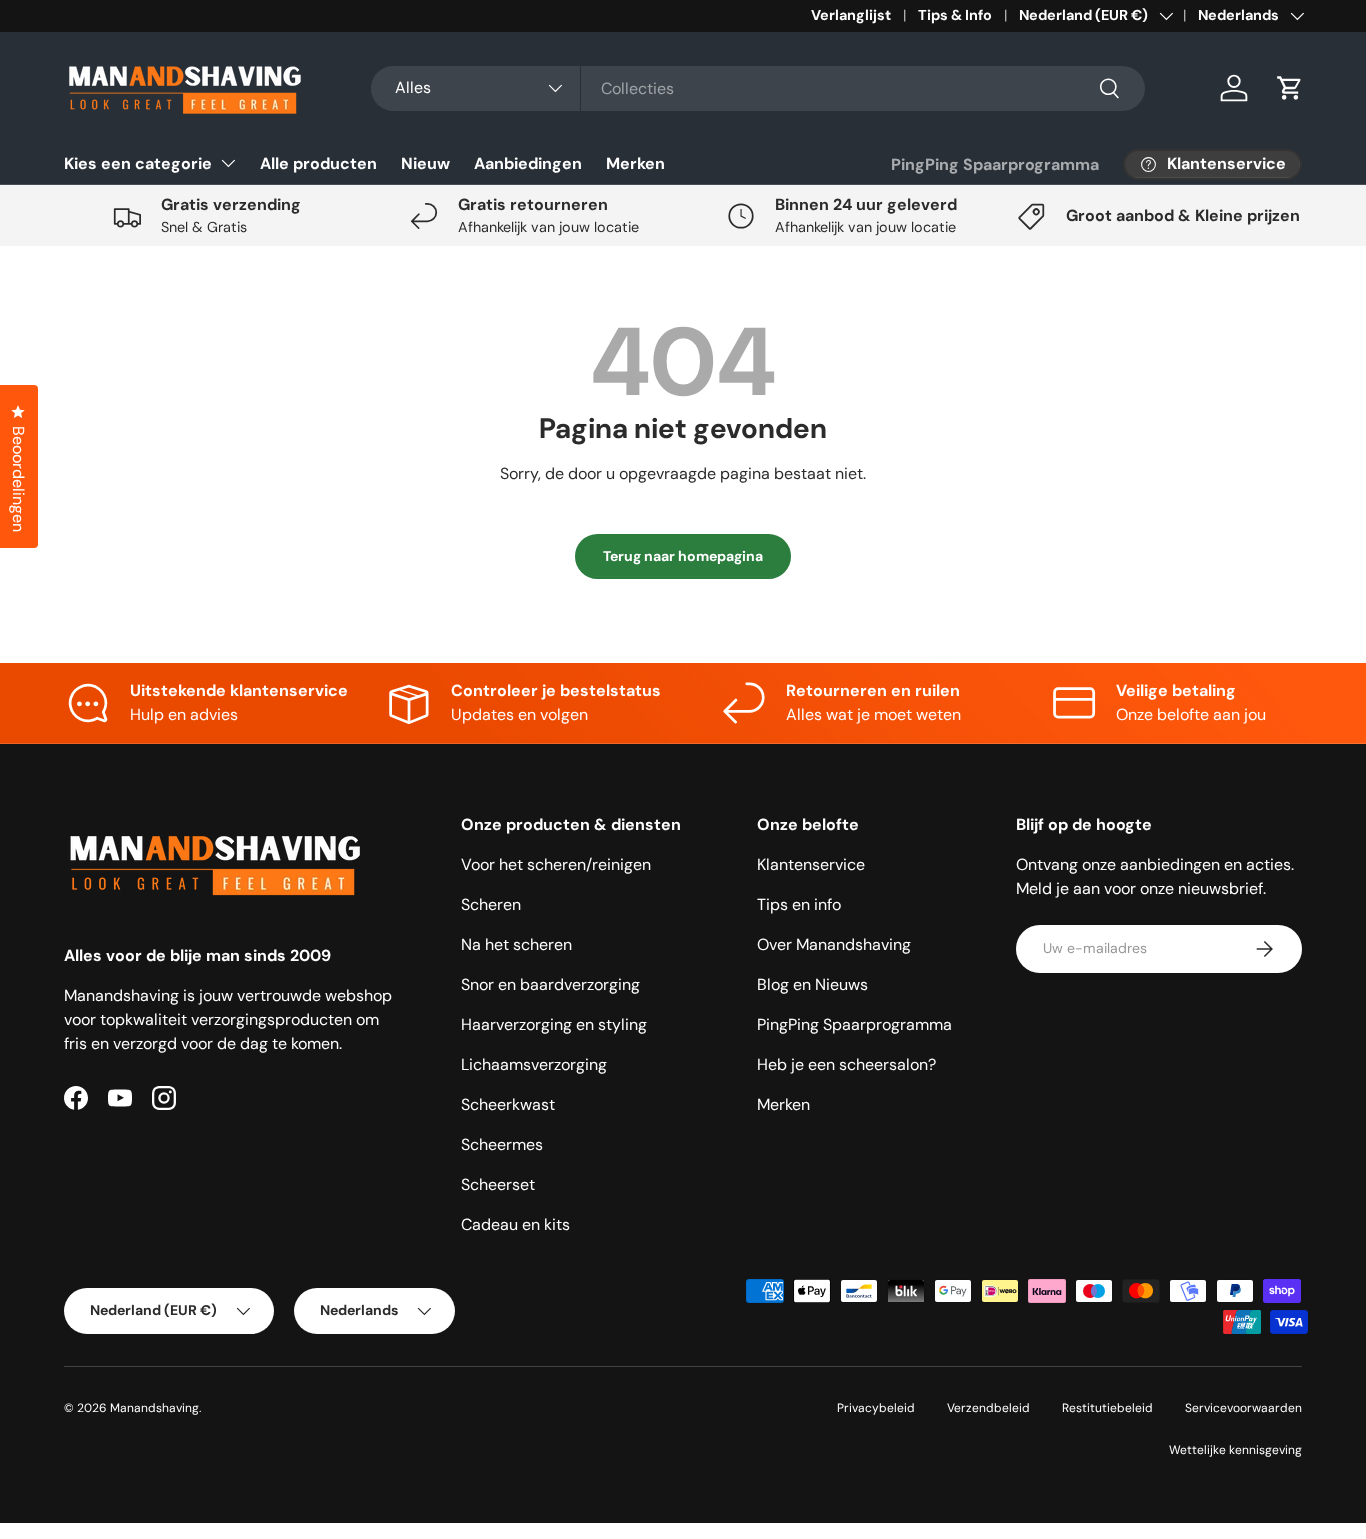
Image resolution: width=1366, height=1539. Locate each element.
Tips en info (799, 904)
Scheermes (502, 1144)
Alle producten (318, 163)
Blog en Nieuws (812, 984)
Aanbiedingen (528, 163)
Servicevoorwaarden (1243, 1408)
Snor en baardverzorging (550, 984)
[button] (1290, 88)
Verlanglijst (851, 15)
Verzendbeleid (988, 1408)
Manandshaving (154, 1408)
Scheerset (498, 1184)
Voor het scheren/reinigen (556, 864)
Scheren (491, 904)
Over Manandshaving (834, 944)
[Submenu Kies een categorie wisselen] (228, 163)
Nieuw (425, 163)
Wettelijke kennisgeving (1235, 1450)
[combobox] (758, 88)
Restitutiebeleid (1107, 1408)
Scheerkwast (508, 1104)
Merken (635, 163)
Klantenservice (811, 864)
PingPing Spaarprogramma (995, 164)
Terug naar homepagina (683, 556)
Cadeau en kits (515, 1224)
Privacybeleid (876, 1408)
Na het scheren (516, 944)
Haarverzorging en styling (554, 1024)
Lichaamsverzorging (534, 1064)
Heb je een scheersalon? (846, 1064)
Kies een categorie (138, 163)
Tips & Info (955, 15)
